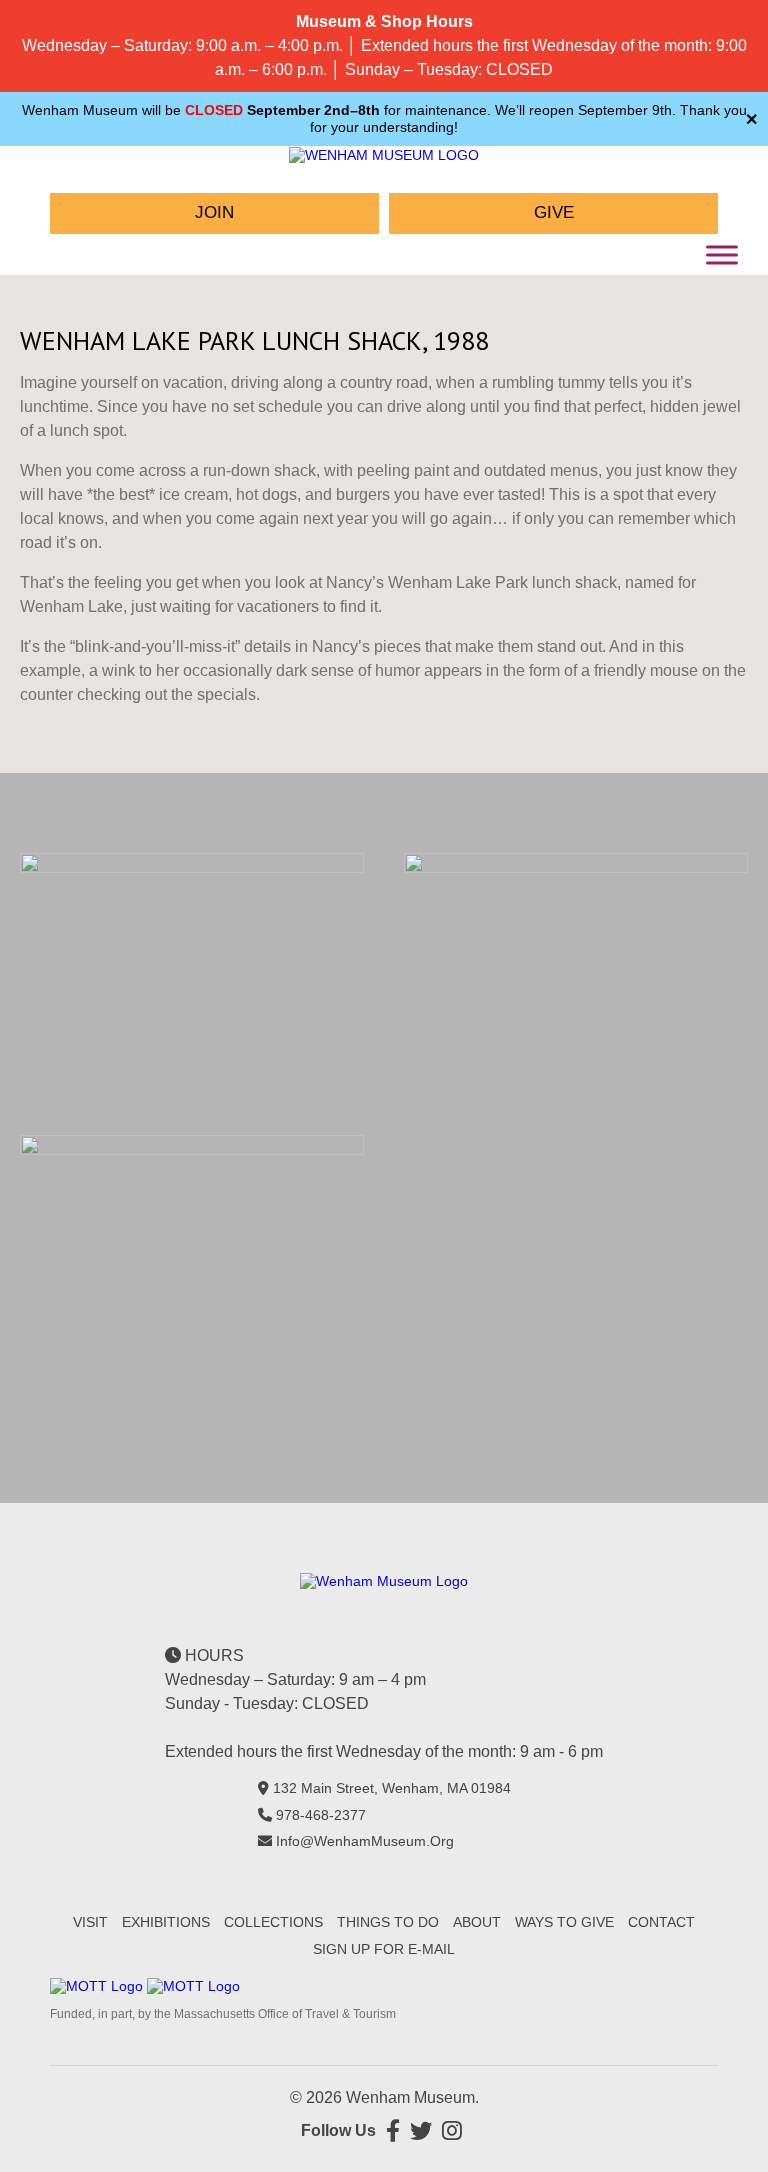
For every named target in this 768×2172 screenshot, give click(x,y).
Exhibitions (166, 1922)
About (477, 1922)
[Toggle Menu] (722, 254)
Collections (273, 1922)
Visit (90, 1922)
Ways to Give (564, 1922)
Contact (661, 1922)
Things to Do (388, 1922)
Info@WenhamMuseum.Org (365, 1841)
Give (554, 212)
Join (214, 212)
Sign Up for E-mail (384, 1949)
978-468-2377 (321, 1815)
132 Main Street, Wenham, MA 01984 (392, 1788)
